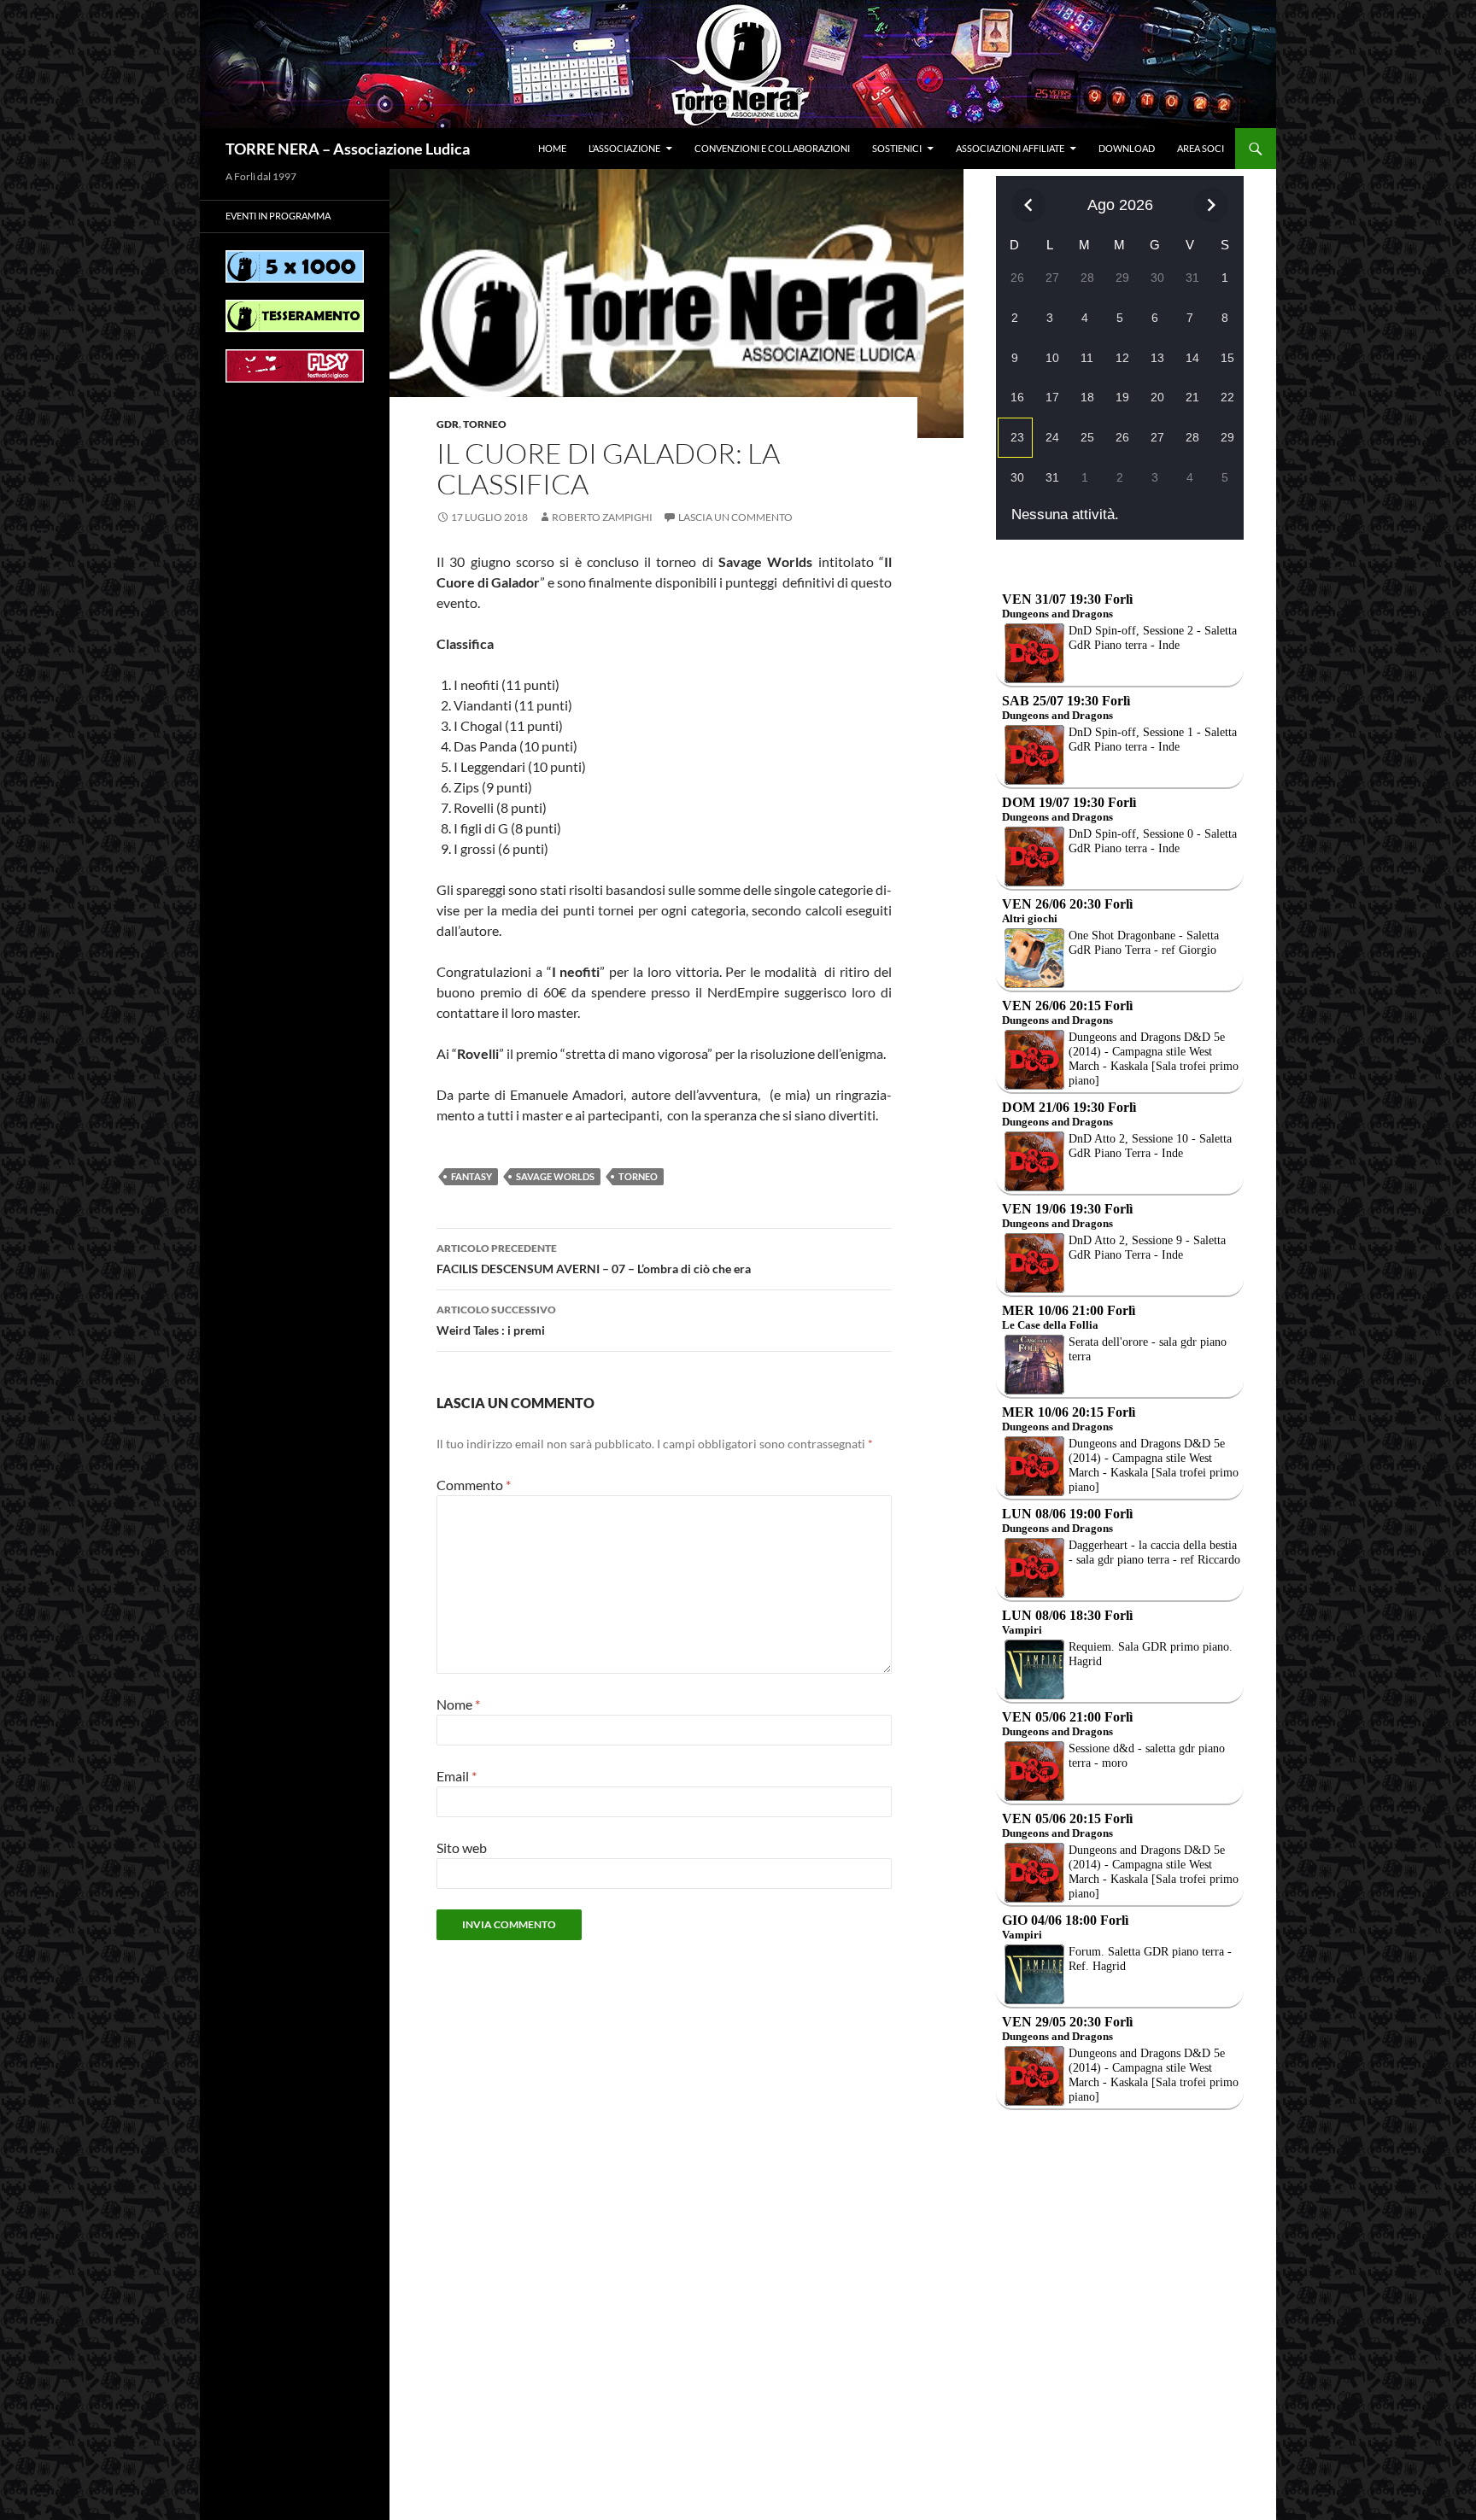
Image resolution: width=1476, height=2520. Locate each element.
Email (457, 1776)
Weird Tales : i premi (496, 1320)
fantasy (471, 1176)
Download (1127, 148)
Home (552, 148)
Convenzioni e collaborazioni (772, 148)
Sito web (462, 1848)
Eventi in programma (278, 216)
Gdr (448, 424)
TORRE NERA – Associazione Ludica (348, 149)
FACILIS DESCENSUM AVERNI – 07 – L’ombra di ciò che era (594, 1259)
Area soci (1201, 148)
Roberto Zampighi (602, 517)
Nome (458, 1704)
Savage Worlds (555, 1176)
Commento (474, 1485)
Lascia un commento (735, 517)
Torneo (485, 424)
